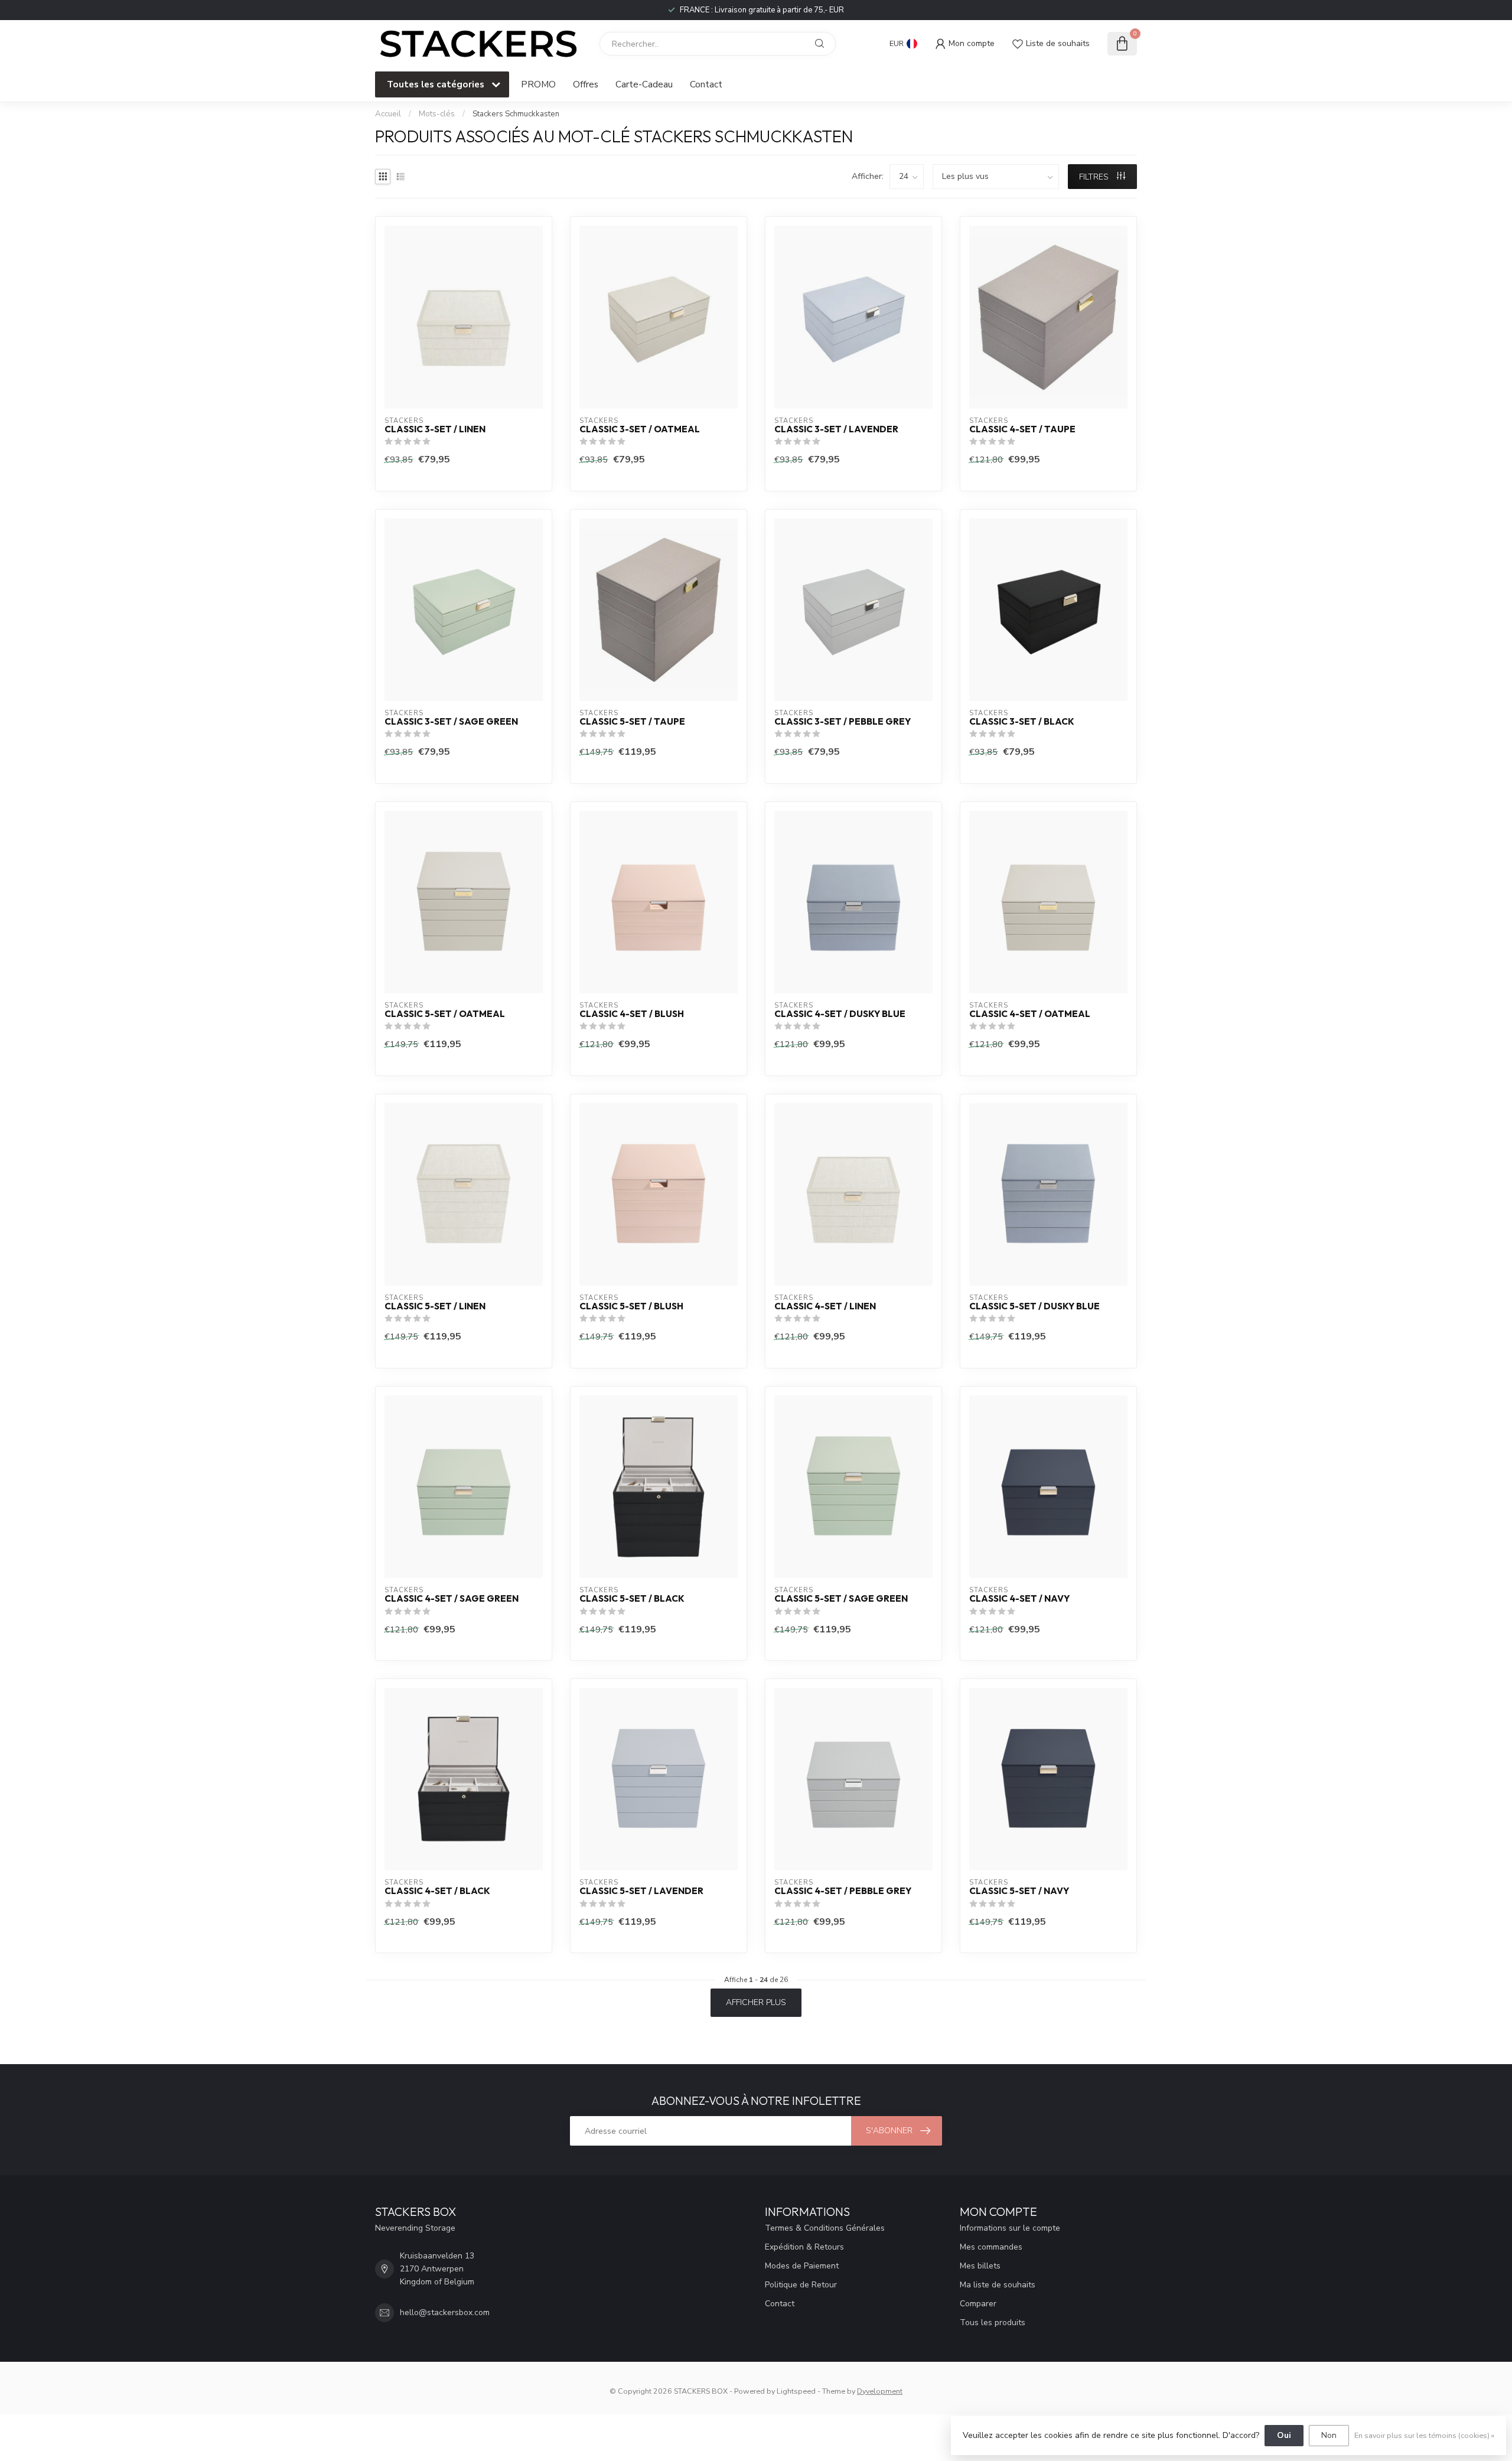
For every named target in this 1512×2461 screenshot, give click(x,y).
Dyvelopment (880, 2391)
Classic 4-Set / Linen (825, 1306)
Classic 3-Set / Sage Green (451, 722)
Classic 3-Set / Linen (435, 429)
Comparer (978, 2304)
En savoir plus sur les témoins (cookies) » (1424, 2435)
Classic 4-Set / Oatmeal (1030, 1014)
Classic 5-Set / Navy (1019, 1891)
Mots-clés (437, 114)
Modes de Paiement (802, 2266)
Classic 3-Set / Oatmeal (640, 429)
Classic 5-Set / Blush (631, 1306)
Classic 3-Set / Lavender (836, 429)
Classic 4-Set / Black (437, 1891)
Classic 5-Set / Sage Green (841, 1599)
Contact (706, 84)
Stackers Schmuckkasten (516, 114)
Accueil (388, 114)
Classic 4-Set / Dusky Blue (840, 1014)
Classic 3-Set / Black (1022, 722)
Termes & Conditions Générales (825, 2228)
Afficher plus (756, 2002)
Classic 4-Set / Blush (632, 1014)
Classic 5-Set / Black (632, 1599)
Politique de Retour (801, 2285)
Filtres (1095, 177)
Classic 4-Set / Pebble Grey (843, 1891)
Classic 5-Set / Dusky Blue (1034, 1306)
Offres (586, 84)
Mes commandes (991, 2247)
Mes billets (980, 2266)
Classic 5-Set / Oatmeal (445, 1014)
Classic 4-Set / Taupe (1022, 429)
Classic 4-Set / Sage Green (452, 1599)
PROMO (538, 84)
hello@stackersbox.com (445, 2312)
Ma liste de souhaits (998, 2285)
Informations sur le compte (1010, 2228)
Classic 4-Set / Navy (1019, 1599)
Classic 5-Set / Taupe (632, 722)
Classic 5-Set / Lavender (641, 1891)
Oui (1284, 2435)
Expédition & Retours (804, 2247)
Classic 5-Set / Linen (435, 1306)
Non (1329, 2435)
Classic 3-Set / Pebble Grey (843, 722)
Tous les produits (993, 2323)
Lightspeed (796, 2391)
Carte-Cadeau (644, 84)
